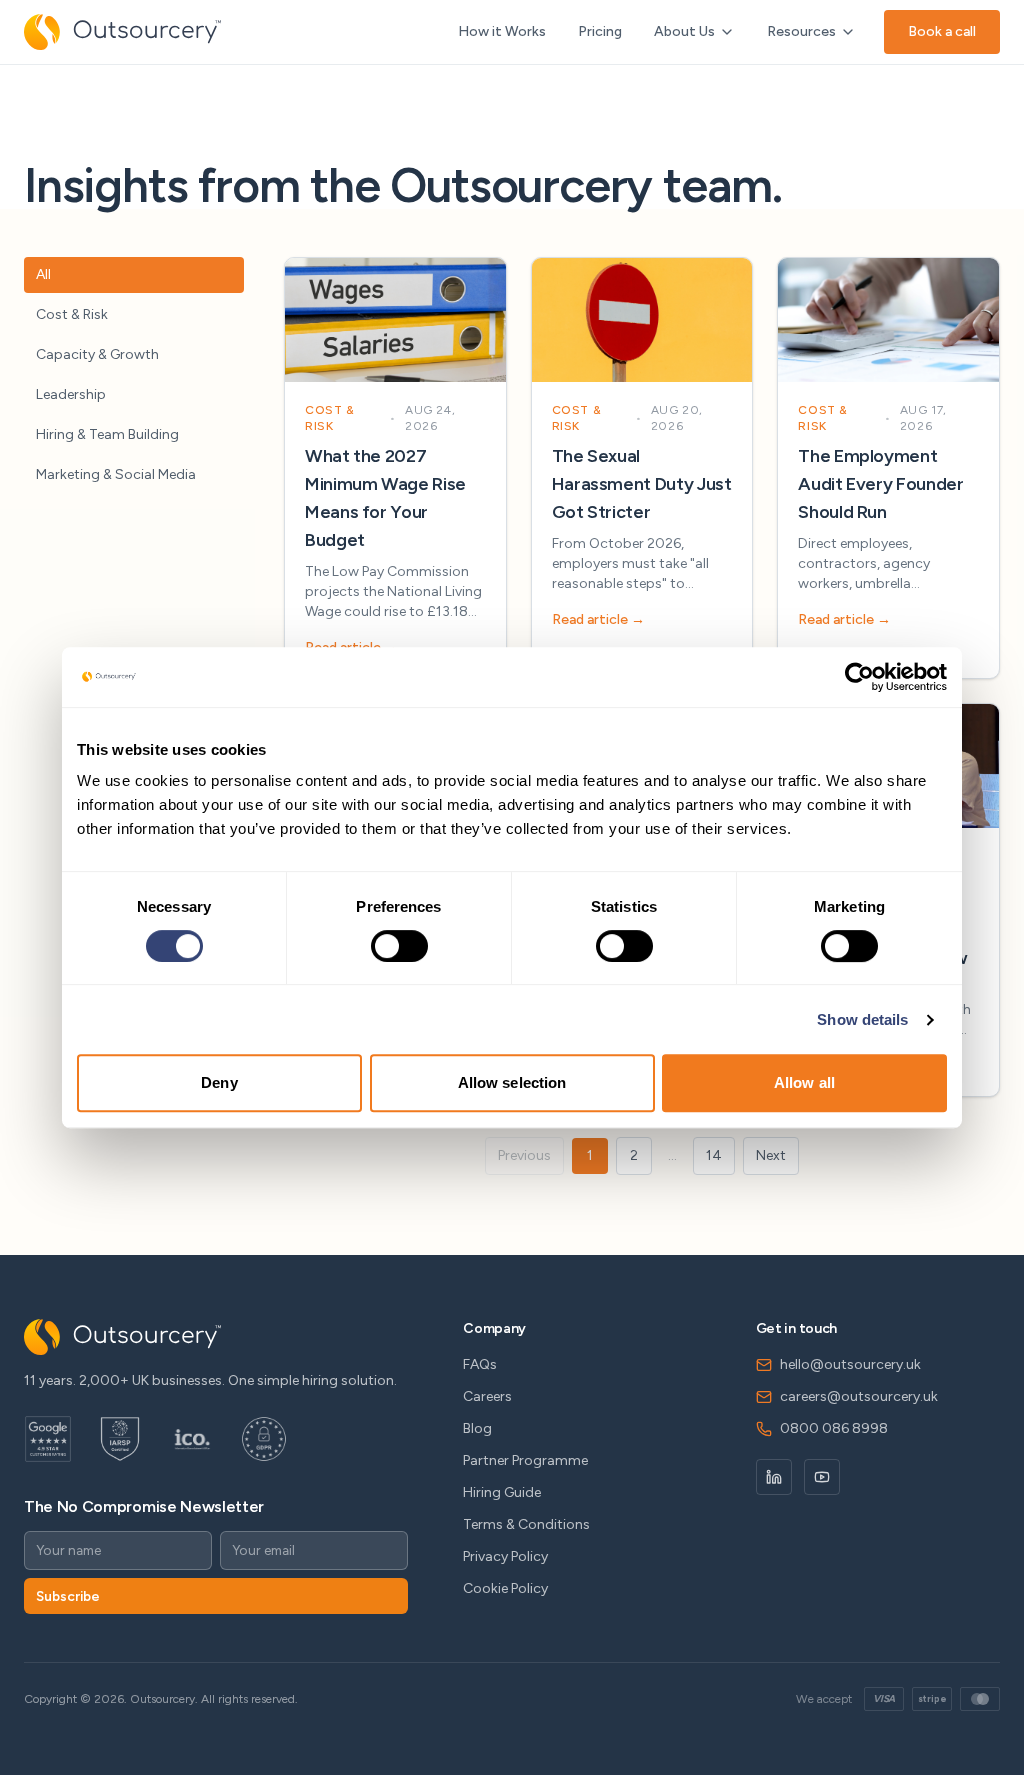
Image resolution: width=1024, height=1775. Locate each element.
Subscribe (68, 1596)
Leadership (71, 394)
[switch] (399, 946)
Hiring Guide (502, 1492)
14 (714, 1155)
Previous (524, 1155)
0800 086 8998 (834, 1428)
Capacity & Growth (97, 354)
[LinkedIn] (774, 1477)
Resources (801, 31)
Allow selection (512, 1082)
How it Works (502, 31)
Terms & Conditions (526, 1524)
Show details (862, 1019)
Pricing (600, 31)
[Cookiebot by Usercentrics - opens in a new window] (859, 677)
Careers (487, 1396)
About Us (684, 31)
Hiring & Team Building (107, 434)
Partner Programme (525, 1460)
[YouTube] (822, 1477)
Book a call (942, 31)
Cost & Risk (72, 314)
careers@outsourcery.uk (859, 1396)
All (43, 274)
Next (771, 1155)
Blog (477, 1428)
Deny (219, 1082)
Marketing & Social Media (116, 474)
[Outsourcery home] (122, 32)
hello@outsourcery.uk (850, 1364)
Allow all (804, 1082)
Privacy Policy (505, 1556)
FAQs (480, 1364)
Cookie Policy (505, 1588)
